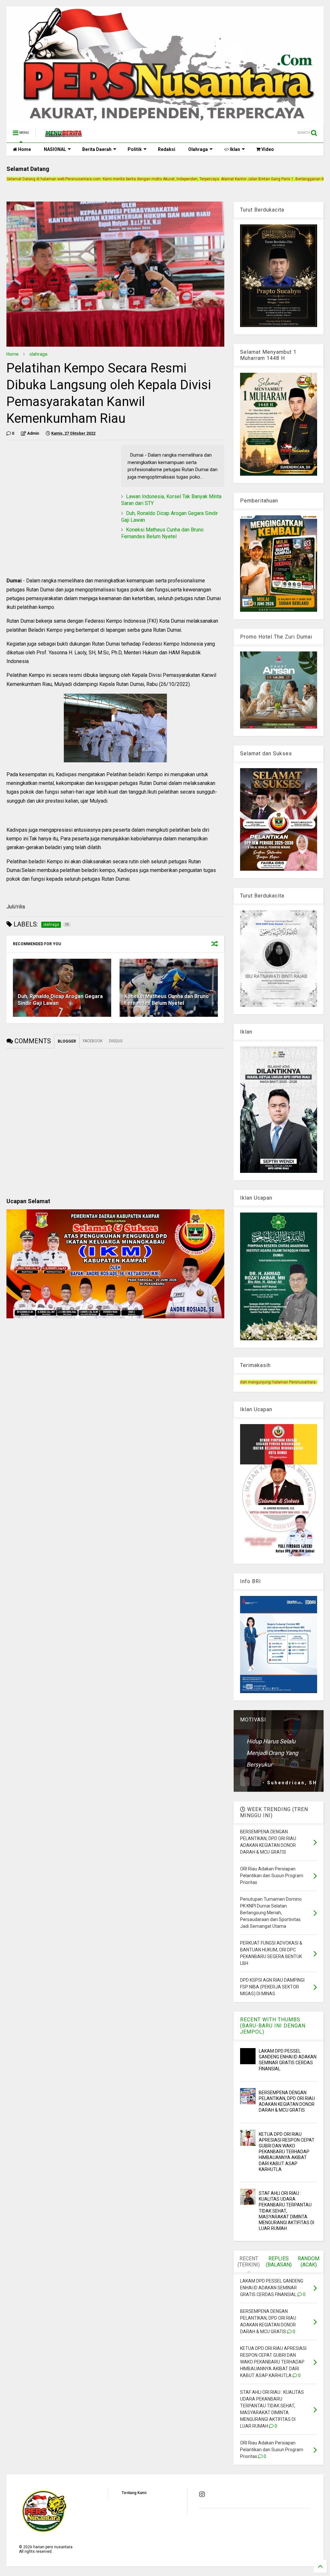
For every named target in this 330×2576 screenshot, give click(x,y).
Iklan (234, 149)
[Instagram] (202, 2494)
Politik (135, 149)
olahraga (38, 354)
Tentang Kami (134, 2493)
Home (24, 149)
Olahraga (198, 149)
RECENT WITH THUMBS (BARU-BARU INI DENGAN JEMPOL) (273, 2026)
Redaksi (167, 149)
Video (267, 149)
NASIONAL (55, 149)
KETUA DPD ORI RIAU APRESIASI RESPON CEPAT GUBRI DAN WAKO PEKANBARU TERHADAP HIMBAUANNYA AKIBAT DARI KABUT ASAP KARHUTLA (287, 2152)
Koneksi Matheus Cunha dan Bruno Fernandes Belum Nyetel (162, 533)
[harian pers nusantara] (63, 135)
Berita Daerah (97, 149)
